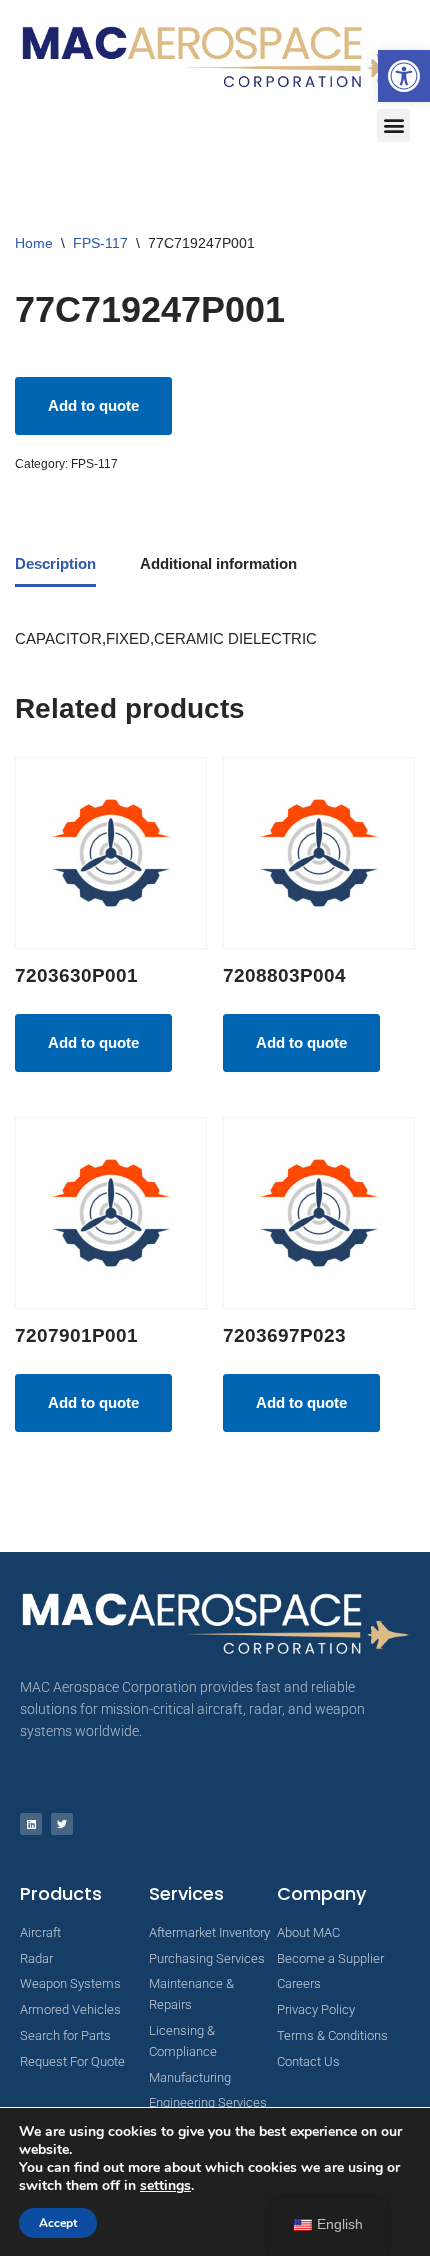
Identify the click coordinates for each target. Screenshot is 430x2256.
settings (165, 2186)
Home (34, 243)
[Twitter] (62, 1824)
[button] (404, 76)
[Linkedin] (31, 1824)
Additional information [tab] (218, 563)
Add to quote (93, 405)
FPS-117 (100, 243)
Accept (58, 2223)
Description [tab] (55, 563)
